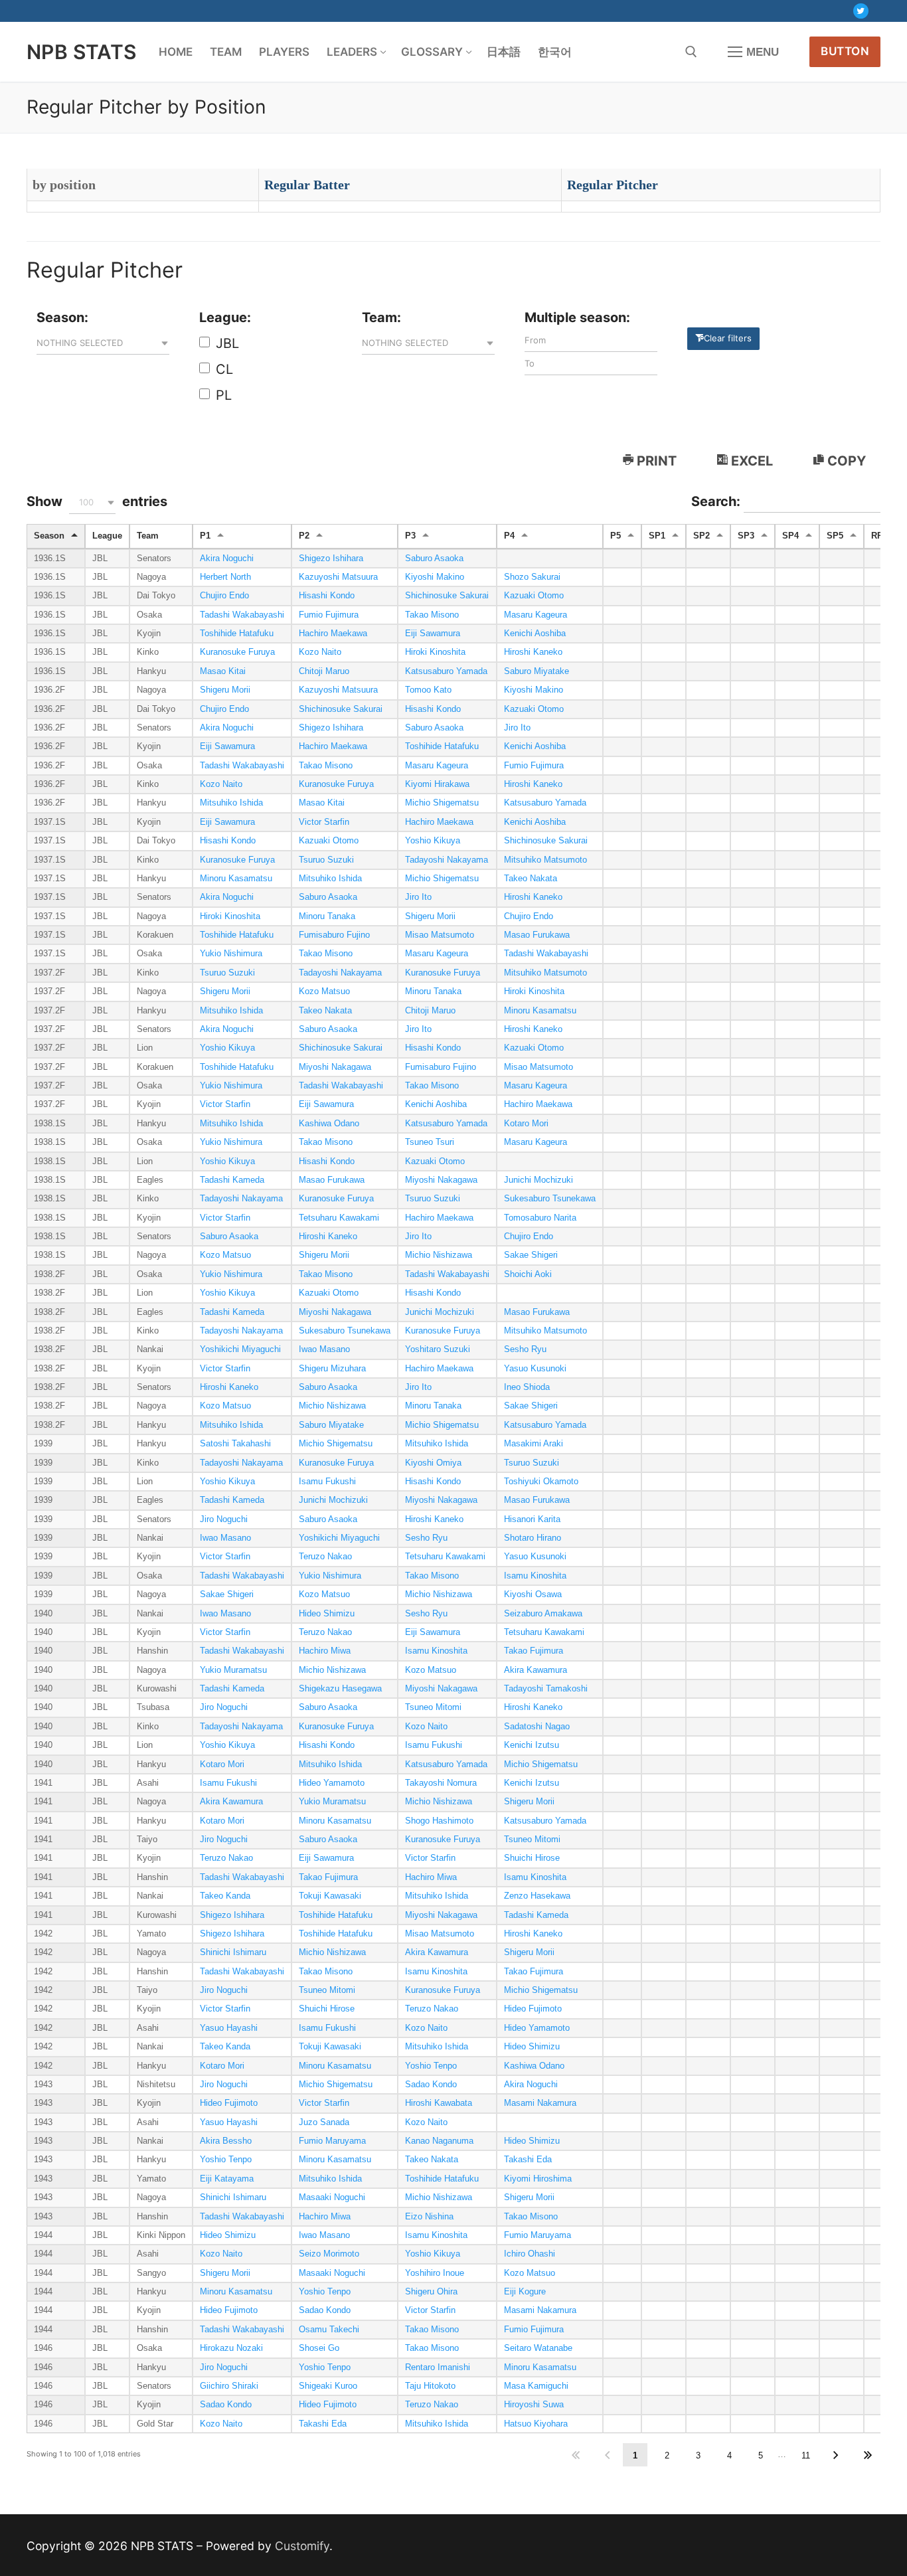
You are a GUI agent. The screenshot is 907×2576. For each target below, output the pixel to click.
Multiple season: (577, 317)
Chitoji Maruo (324, 671)
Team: (381, 317)
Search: (717, 501)
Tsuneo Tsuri (430, 1142)
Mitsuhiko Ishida (231, 803)
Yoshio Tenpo (431, 2066)
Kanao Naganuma (439, 2141)
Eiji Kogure (525, 2292)
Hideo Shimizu (327, 1614)
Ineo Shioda (527, 1387)
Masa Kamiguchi (536, 2386)
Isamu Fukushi (327, 1482)
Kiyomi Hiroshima (538, 2179)
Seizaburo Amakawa (543, 1614)
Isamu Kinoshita (535, 1576)
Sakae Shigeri (531, 1255)
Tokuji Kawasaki (330, 1896)
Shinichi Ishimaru (233, 1952)
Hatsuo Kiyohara (536, 2424)
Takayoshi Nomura (441, 1783)
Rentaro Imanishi (438, 2367)
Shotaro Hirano (533, 1538)
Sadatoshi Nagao (537, 1727)
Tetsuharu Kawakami (339, 1218)
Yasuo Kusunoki (535, 1369)
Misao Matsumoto (440, 935)
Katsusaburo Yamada (446, 671)
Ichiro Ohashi (530, 2254)
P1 (205, 536)
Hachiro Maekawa (333, 634)
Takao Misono (432, 615)
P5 (616, 536)
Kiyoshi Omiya (433, 1463)
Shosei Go (319, 2348)
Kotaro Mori (526, 1124)
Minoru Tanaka (327, 916)
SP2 (701, 536)
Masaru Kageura (536, 615)
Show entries (97, 501)
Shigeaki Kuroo (328, 2386)
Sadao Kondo (431, 2085)
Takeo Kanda (225, 1896)
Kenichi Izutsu (532, 1745)
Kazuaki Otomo (534, 596)
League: (225, 317)
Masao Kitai (223, 671)
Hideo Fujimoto (533, 2009)
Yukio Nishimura (231, 954)
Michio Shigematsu (442, 803)
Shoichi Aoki (528, 1274)
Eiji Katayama (227, 2179)
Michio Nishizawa (439, 1255)
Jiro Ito (517, 728)
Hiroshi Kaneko (533, 652)
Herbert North (225, 577)
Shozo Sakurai (532, 577)
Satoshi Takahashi (235, 1444)
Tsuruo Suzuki (326, 860)
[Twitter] (861, 11)
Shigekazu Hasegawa (340, 1689)
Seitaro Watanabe (538, 2348)
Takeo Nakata (531, 879)
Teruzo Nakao (325, 1557)
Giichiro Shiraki (229, 2386)
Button (845, 51)
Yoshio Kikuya (433, 841)
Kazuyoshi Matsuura (338, 577)
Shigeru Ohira (431, 2292)
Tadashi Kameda (232, 1180)
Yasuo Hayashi (229, 2028)
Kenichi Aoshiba (535, 634)
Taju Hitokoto (430, 2386)
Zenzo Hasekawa (537, 1896)
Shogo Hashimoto (439, 1821)
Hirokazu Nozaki (231, 2348)
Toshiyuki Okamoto (541, 1482)
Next (836, 2455)
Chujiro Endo (224, 596)
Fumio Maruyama (332, 2141)
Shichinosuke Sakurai (447, 596)
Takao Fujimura (534, 1651)
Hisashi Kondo (327, 596)
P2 (304, 536)
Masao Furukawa (537, 935)
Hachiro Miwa (325, 1651)
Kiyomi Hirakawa (437, 784)
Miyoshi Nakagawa (335, 1067)
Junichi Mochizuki (538, 1180)
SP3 (746, 536)
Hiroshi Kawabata (439, 2103)
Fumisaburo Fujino (334, 935)
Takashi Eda (528, 2160)
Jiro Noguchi (224, 1519)
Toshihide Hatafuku (237, 634)
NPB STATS (82, 52)
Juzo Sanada (324, 2122)
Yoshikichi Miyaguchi (240, 1349)
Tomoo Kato (428, 690)
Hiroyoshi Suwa (534, 2405)
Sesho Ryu (525, 1349)
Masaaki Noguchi (332, 2197)
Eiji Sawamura (433, 634)
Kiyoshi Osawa (533, 1594)
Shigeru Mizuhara (332, 1369)
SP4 (790, 536)
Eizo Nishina (429, 2217)
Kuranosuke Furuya (237, 652)
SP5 (835, 536)
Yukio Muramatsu (233, 1670)
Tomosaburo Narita (540, 1218)
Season (49, 536)
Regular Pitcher (613, 185)
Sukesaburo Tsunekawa (550, 1199)
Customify (302, 2546)
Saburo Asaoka (434, 558)
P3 (410, 536)
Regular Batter (307, 185)
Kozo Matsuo (324, 991)
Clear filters (728, 338)
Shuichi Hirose (532, 1858)
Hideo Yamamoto (332, 1783)
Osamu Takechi (329, 2330)
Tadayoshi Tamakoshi (546, 1689)
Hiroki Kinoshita (435, 652)
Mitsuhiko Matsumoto (545, 860)
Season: (62, 317)
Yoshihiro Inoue (435, 2273)
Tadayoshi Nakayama (447, 860)
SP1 (657, 536)
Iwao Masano (324, 1349)
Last (867, 2455)
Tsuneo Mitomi (433, 1707)
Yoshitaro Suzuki (438, 1349)
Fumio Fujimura (329, 615)
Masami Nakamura (540, 2103)
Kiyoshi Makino (435, 577)
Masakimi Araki (534, 1444)
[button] (103, 343)
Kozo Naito (320, 652)
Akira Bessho (226, 2141)
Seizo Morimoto (329, 2254)
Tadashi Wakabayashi (242, 615)
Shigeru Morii (225, 690)
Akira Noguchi (227, 558)
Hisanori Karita (532, 1519)
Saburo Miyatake (536, 671)
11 (806, 2455)
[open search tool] (691, 52)
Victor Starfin (324, 822)
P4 (509, 536)
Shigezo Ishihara (331, 558)
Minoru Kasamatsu (236, 879)
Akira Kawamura (536, 1670)
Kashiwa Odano (329, 1124)
